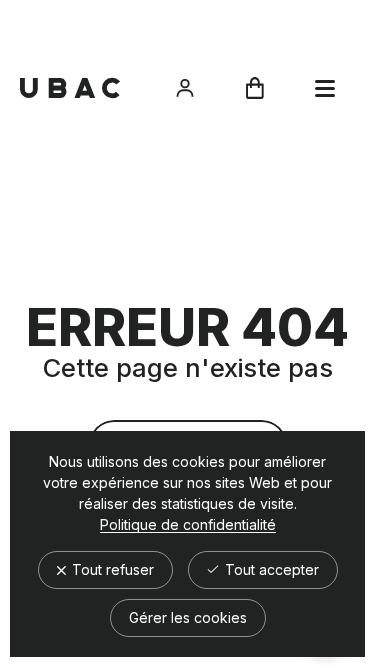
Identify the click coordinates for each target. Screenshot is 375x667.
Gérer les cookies (188, 617)
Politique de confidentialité (188, 525)
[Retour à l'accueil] (70, 88)
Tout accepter (270, 569)
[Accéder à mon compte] (185, 88)
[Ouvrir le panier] (255, 88)
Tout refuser (111, 569)
